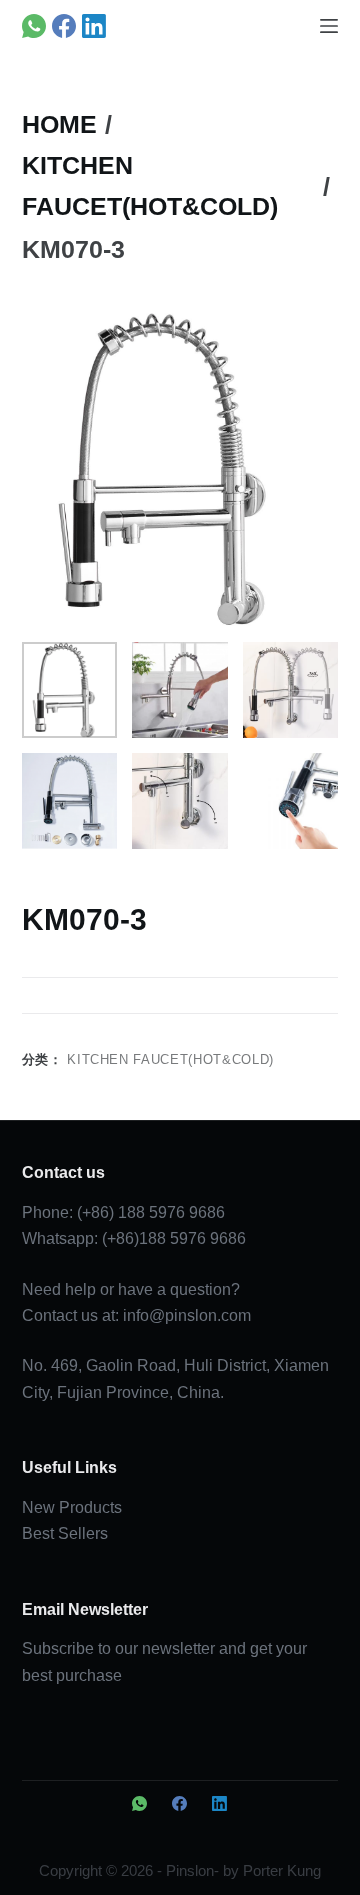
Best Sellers (65, 1533)
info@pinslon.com (187, 1315)
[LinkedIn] (94, 26)
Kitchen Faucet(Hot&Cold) (170, 1059)
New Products (72, 1507)
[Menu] (329, 26)
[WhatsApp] (34, 26)
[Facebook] (64, 26)
